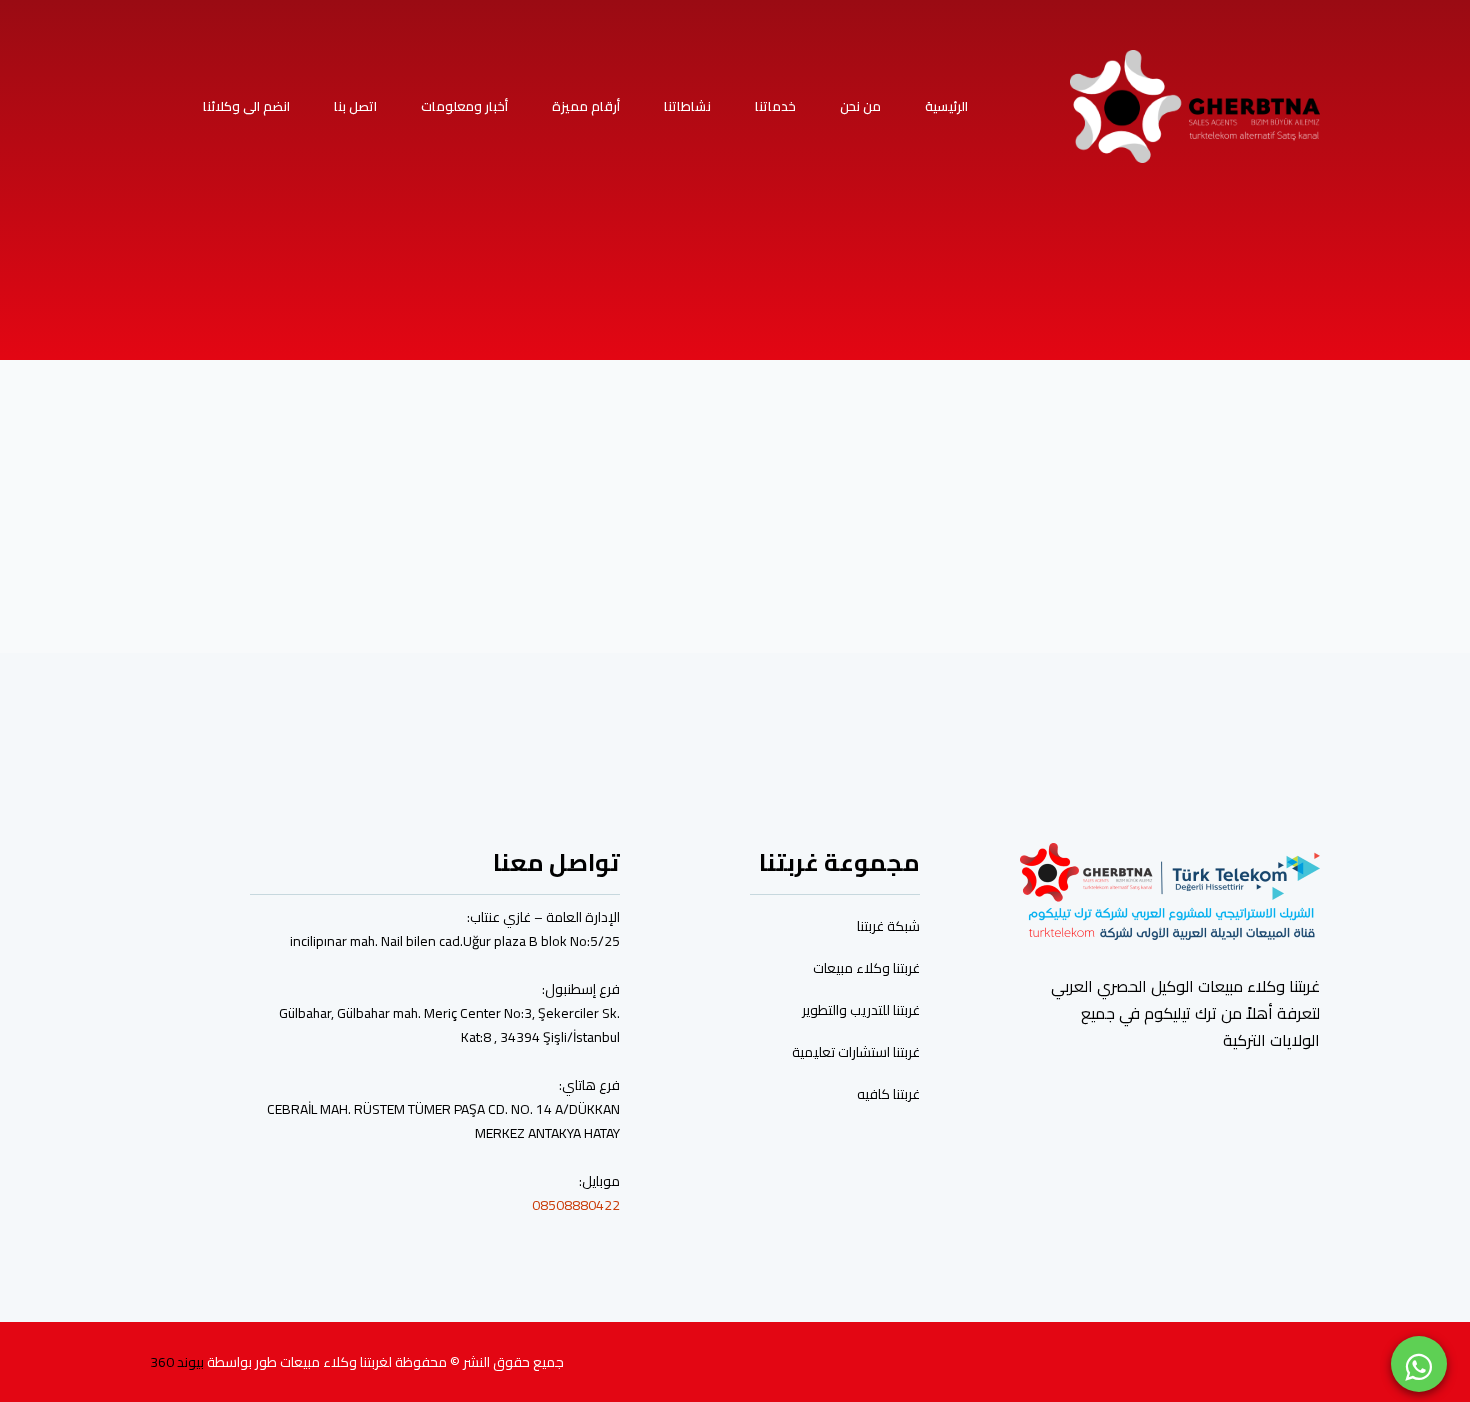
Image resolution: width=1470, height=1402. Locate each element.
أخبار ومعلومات (464, 106)
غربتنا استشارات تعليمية (856, 1052)
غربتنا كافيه (888, 1094)
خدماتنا (775, 106)
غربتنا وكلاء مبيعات (866, 968)
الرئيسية (946, 106)
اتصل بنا (355, 106)
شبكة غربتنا (888, 926)
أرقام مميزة (586, 106)
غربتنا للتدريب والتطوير (861, 1010)
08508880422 (576, 1205)
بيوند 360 (177, 1362)
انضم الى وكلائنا (246, 106)
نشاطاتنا (687, 106)
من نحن (860, 106)
